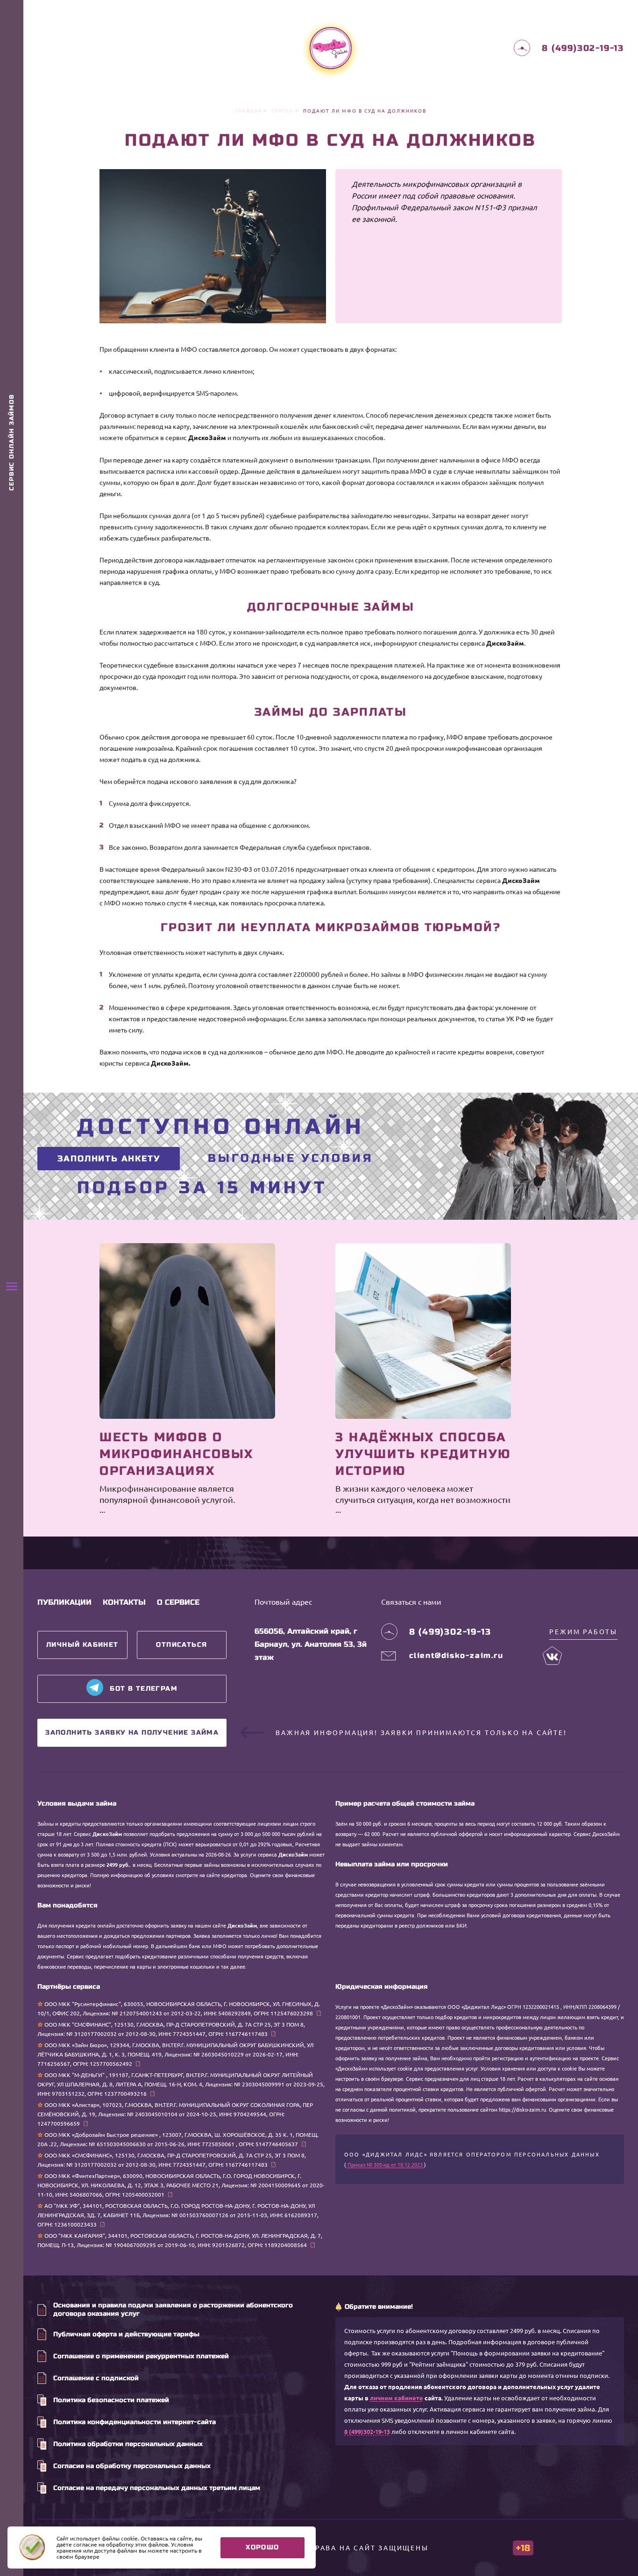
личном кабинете (397, 2398)
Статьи (283, 111)
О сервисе (178, 1602)
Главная (248, 111)
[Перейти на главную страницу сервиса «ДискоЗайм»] (331, 48)
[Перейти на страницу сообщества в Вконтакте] (553, 1656)
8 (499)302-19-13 (367, 2432)
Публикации (64, 1602)
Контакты (124, 1602)
